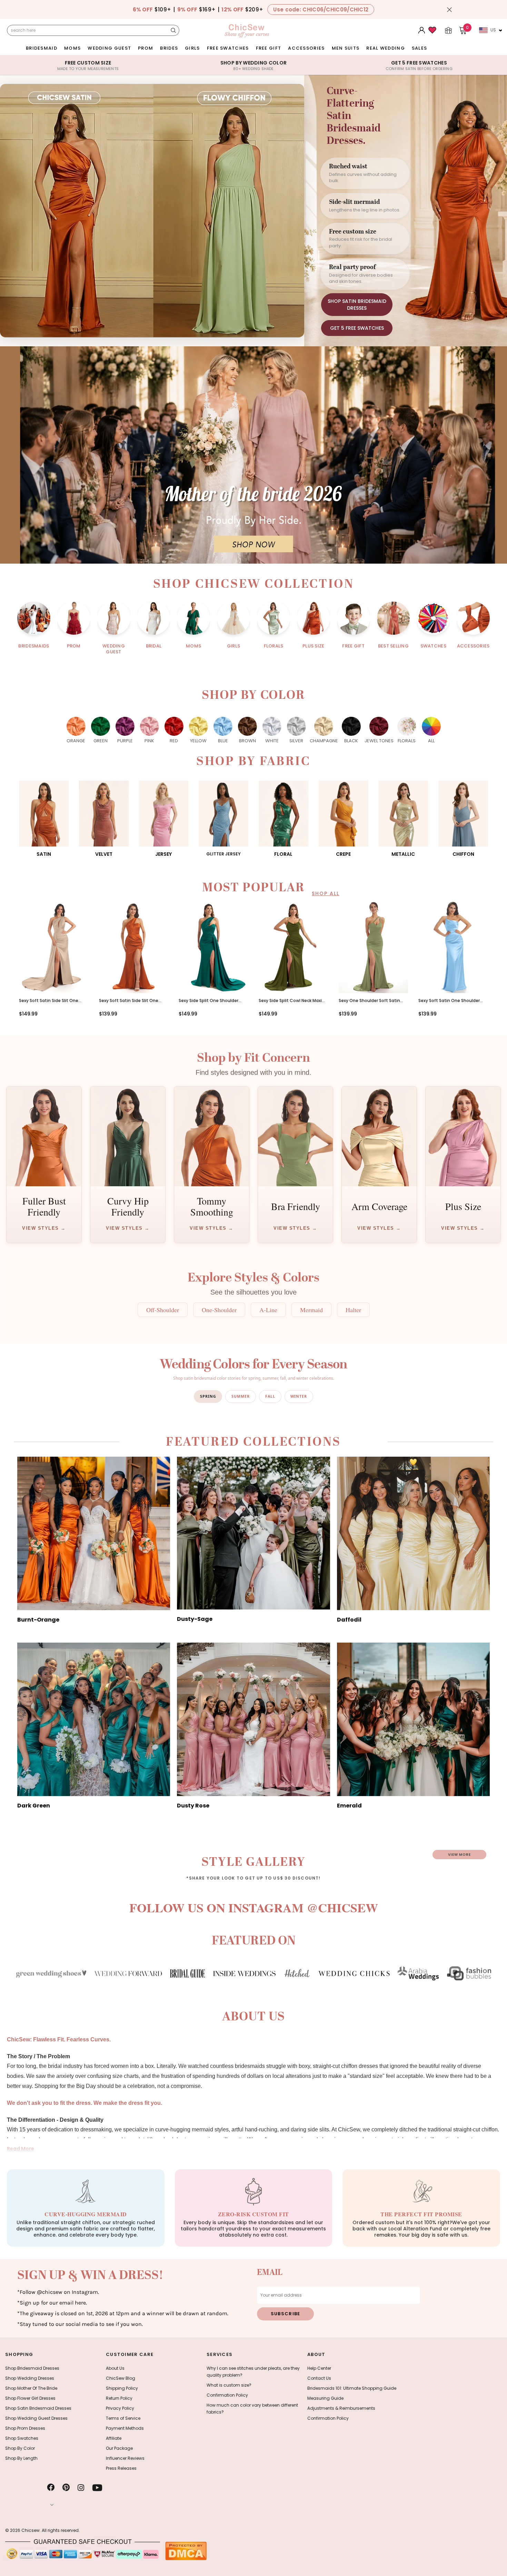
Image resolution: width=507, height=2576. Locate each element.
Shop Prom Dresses (25, 2428)
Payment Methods (125, 2428)
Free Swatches (228, 48)
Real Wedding (386, 48)
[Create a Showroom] (448, 30)
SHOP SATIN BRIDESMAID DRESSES (357, 305)
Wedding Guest (109, 48)
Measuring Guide (325, 2398)
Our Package (119, 2448)
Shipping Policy (122, 2388)
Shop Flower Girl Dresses (30, 2398)
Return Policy (119, 2398)
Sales (420, 48)
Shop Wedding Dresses (30, 2378)
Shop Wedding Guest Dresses (36, 2418)
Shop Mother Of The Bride (31, 2388)
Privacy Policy (120, 2408)
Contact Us (319, 2378)
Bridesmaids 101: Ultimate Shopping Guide (352, 2388)
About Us (115, 2368)
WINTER (299, 1396)
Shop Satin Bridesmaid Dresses (38, 2408)
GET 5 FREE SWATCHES (357, 328)
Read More (21, 2149)
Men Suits (346, 48)
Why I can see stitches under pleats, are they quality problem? (253, 2372)
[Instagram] (81, 2488)
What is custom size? (229, 2385)
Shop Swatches (22, 2438)
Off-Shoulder (163, 1310)
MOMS (72, 48)
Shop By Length (21, 2458)
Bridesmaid (42, 48)
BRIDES (169, 48)
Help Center (319, 2368)
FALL (270, 1396)
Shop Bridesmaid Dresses (32, 2368)
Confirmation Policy (227, 2395)
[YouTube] (97, 2488)
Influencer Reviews (125, 2458)
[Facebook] (51, 2488)
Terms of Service (123, 2418)
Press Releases (121, 2468)
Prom (146, 48)
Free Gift (269, 48)
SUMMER (241, 1396)
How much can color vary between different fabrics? (252, 2409)
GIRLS (192, 48)
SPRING (208, 1396)
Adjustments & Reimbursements (341, 2408)
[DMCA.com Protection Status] (186, 2551)
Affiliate (114, 2438)
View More (459, 1855)
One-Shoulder (219, 1310)
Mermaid (311, 1310)
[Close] (449, 10)
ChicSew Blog (121, 2378)
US (493, 30)
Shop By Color (20, 2448)
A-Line (268, 1310)
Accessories (306, 48)
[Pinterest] (66, 2488)
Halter (353, 1310)
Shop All (326, 893)
